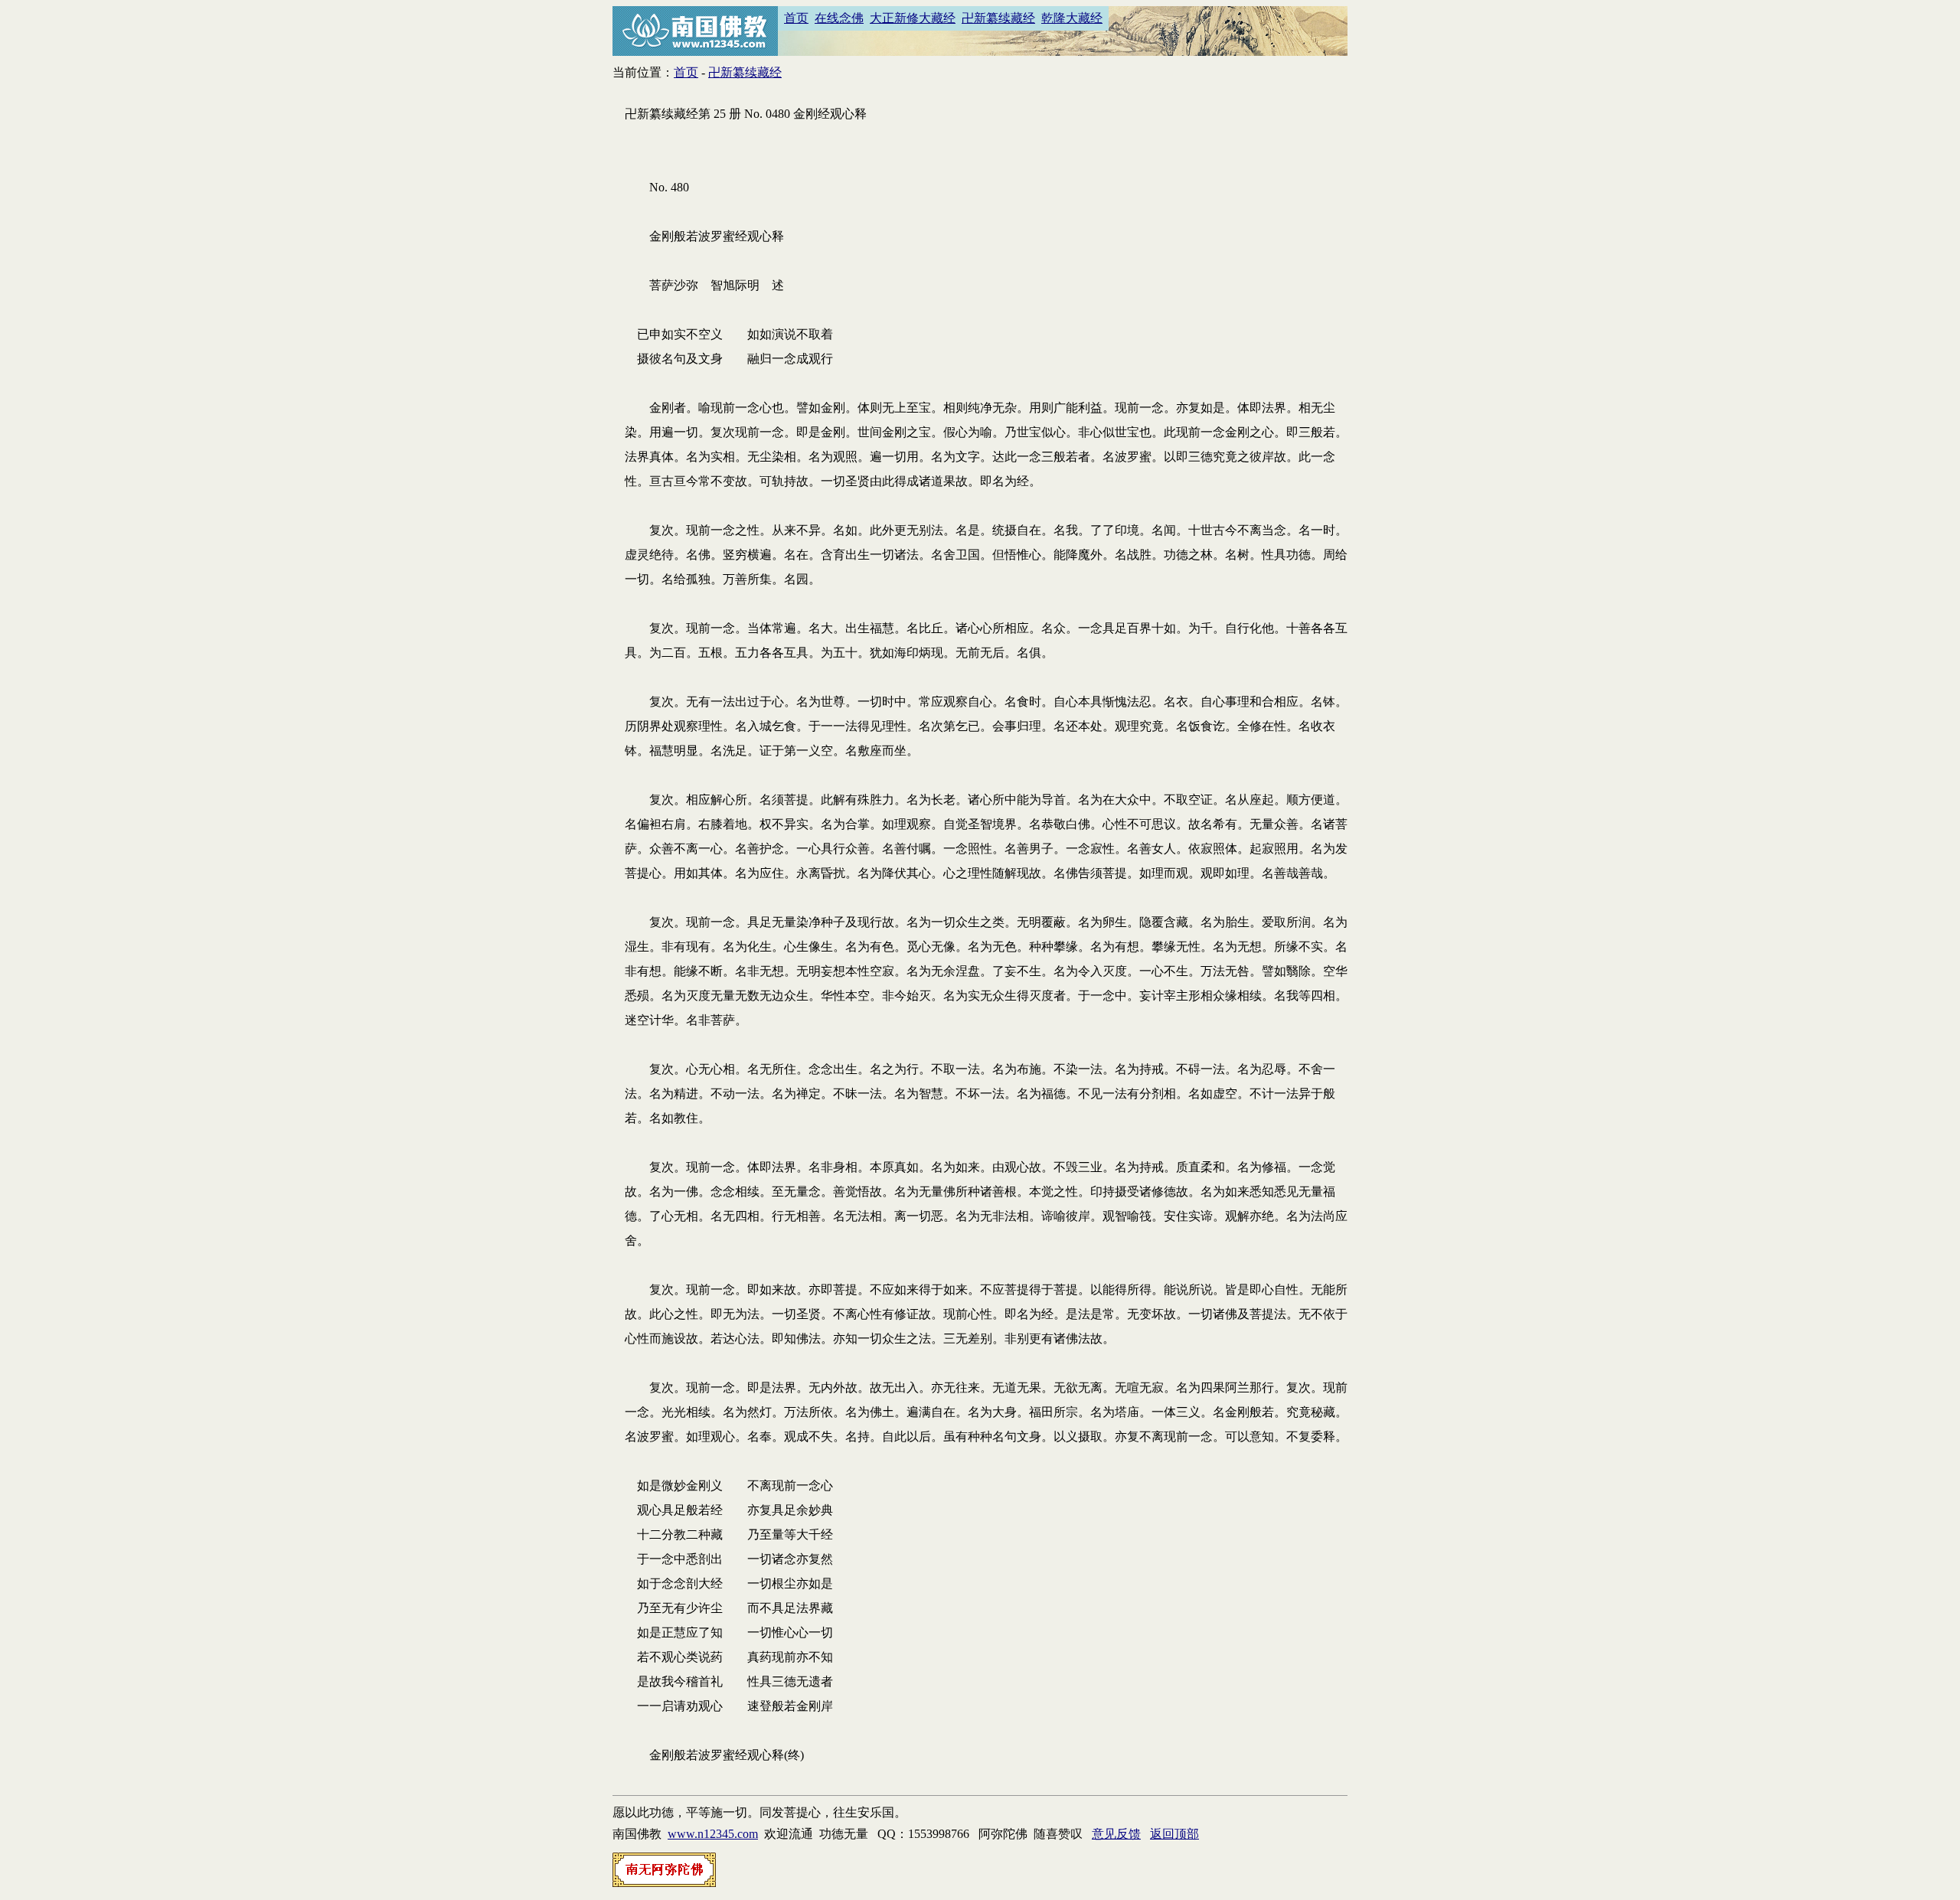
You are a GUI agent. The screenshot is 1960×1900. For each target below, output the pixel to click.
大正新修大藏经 (913, 18)
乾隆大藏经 (1072, 18)
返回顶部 (1174, 1834)
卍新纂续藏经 (998, 18)
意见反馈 (1116, 1834)
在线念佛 (839, 18)
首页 (796, 18)
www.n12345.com (713, 1834)
